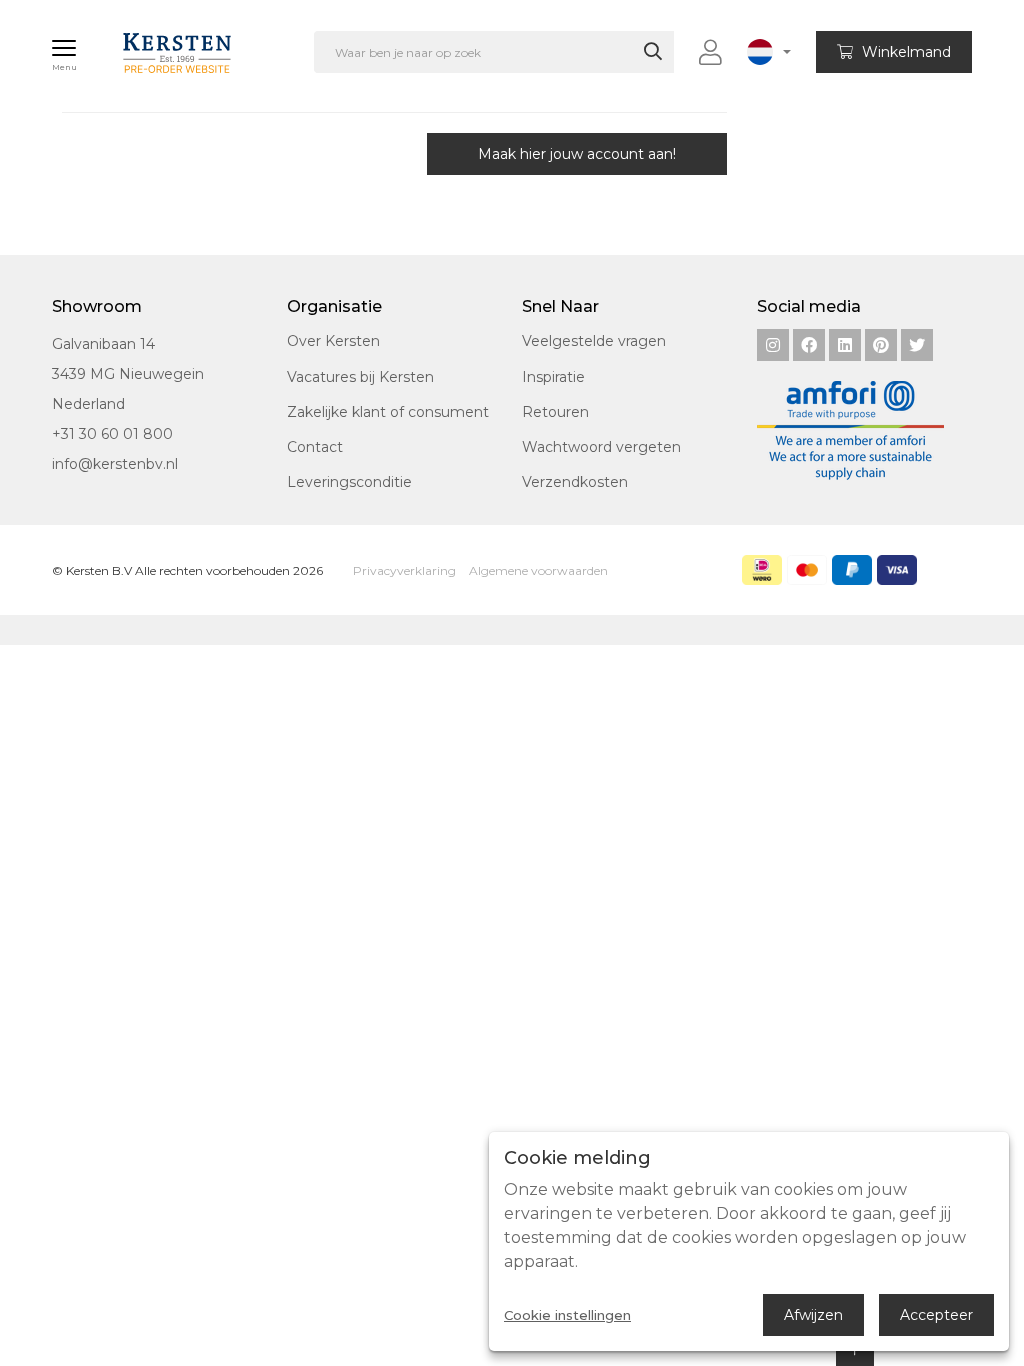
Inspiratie (553, 377)
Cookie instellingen (567, 1315)
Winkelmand (904, 52)
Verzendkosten (575, 482)
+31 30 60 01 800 (112, 434)
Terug (147, 154)
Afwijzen (813, 1315)
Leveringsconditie (349, 482)
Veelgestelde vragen (594, 341)
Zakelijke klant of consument (388, 412)
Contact (315, 447)
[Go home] (155, 44)
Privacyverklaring (404, 570)
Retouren (555, 412)
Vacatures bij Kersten (360, 377)
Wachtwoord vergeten (601, 447)
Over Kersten (333, 341)
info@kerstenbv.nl (115, 464)
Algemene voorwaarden (538, 570)
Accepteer (936, 1315)
